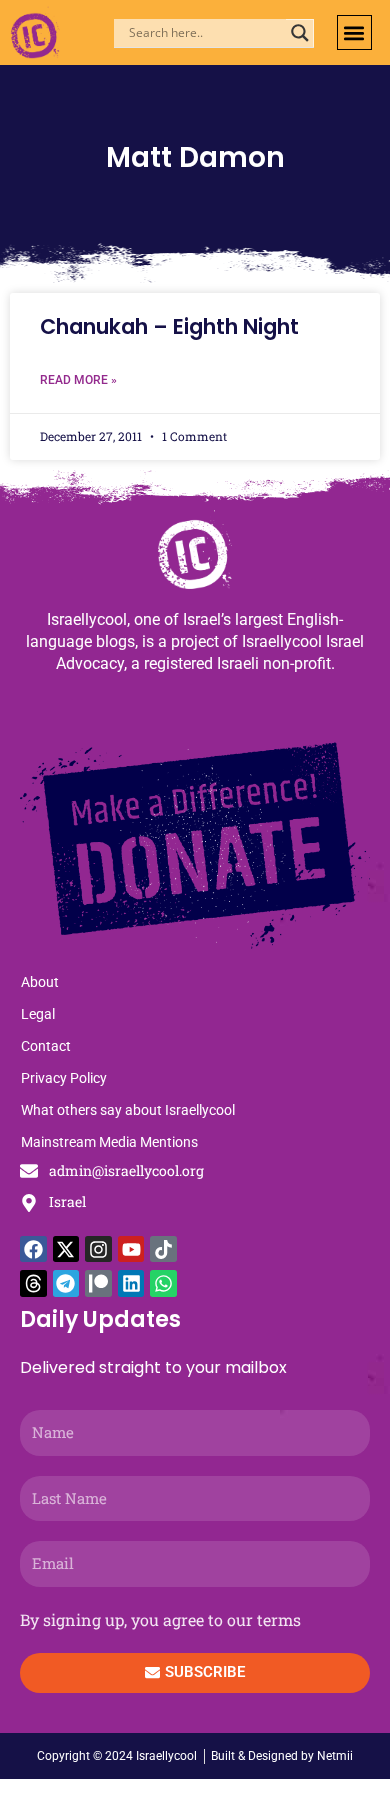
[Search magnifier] (300, 33)
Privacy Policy (64, 1078)
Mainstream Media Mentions (109, 1142)
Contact (46, 1046)
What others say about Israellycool (128, 1110)
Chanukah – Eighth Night (169, 326)
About (40, 982)
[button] (354, 32)
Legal (38, 1014)
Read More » (78, 380)
